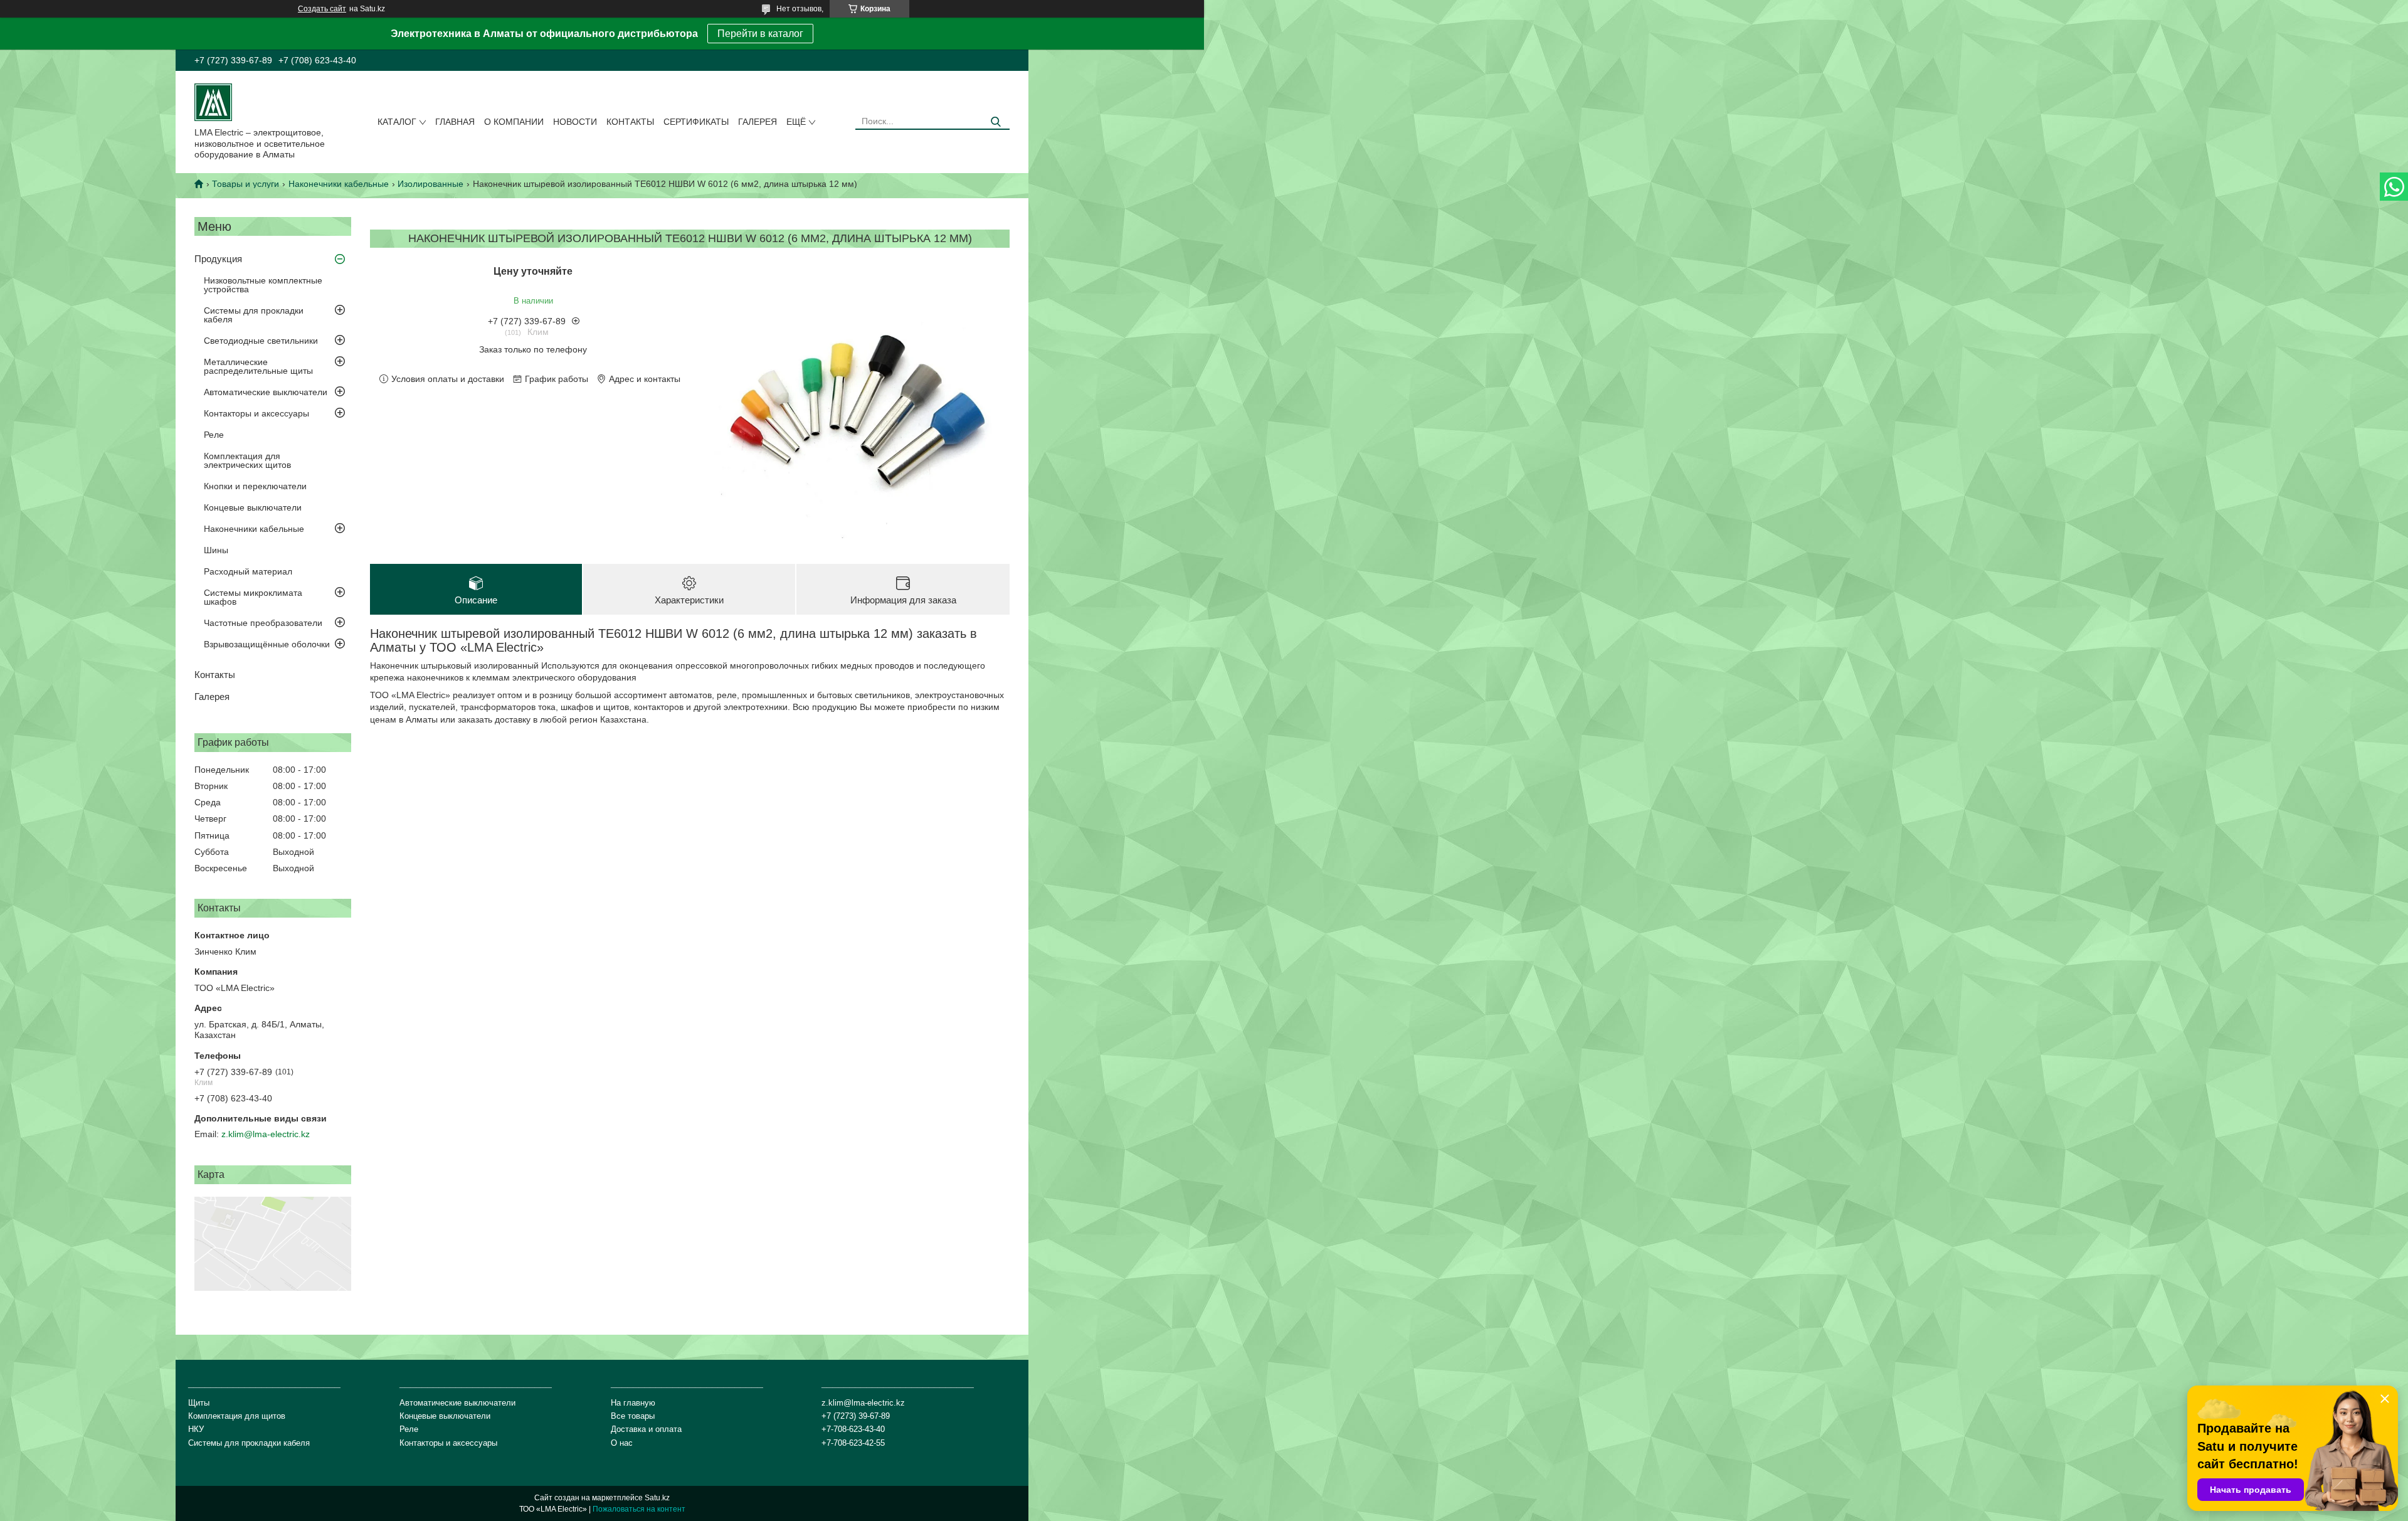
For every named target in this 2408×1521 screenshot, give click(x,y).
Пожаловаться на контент (639, 1509)
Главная (455, 122)
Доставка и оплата (646, 1429)
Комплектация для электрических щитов (247, 460)
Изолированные (430, 184)
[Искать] (995, 122)
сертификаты (696, 122)
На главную (633, 1403)
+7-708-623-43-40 (853, 1429)
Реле (214, 435)
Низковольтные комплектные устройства (263, 285)
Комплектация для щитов (237, 1416)
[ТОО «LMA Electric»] (213, 102)
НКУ (196, 1429)
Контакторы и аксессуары (256, 413)
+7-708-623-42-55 (853, 1443)
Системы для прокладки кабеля (254, 315)
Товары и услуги (246, 184)
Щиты (199, 1403)
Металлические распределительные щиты (258, 366)
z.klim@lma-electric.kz (266, 1134)
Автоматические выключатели (266, 392)
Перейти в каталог (760, 34)
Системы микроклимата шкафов (253, 597)
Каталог (397, 122)
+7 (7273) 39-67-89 (856, 1416)
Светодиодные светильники (261, 341)
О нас (622, 1443)
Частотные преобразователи (263, 623)
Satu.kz (657, 1498)
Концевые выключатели (253, 507)
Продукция (218, 259)
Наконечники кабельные (339, 184)
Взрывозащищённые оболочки (267, 644)
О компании (514, 122)
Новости (575, 122)
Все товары (633, 1416)
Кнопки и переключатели (255, 486)
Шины (216, 550)
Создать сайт (322, 9)
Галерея (758, 122)
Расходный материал (248, 571)
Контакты (630, 122)
